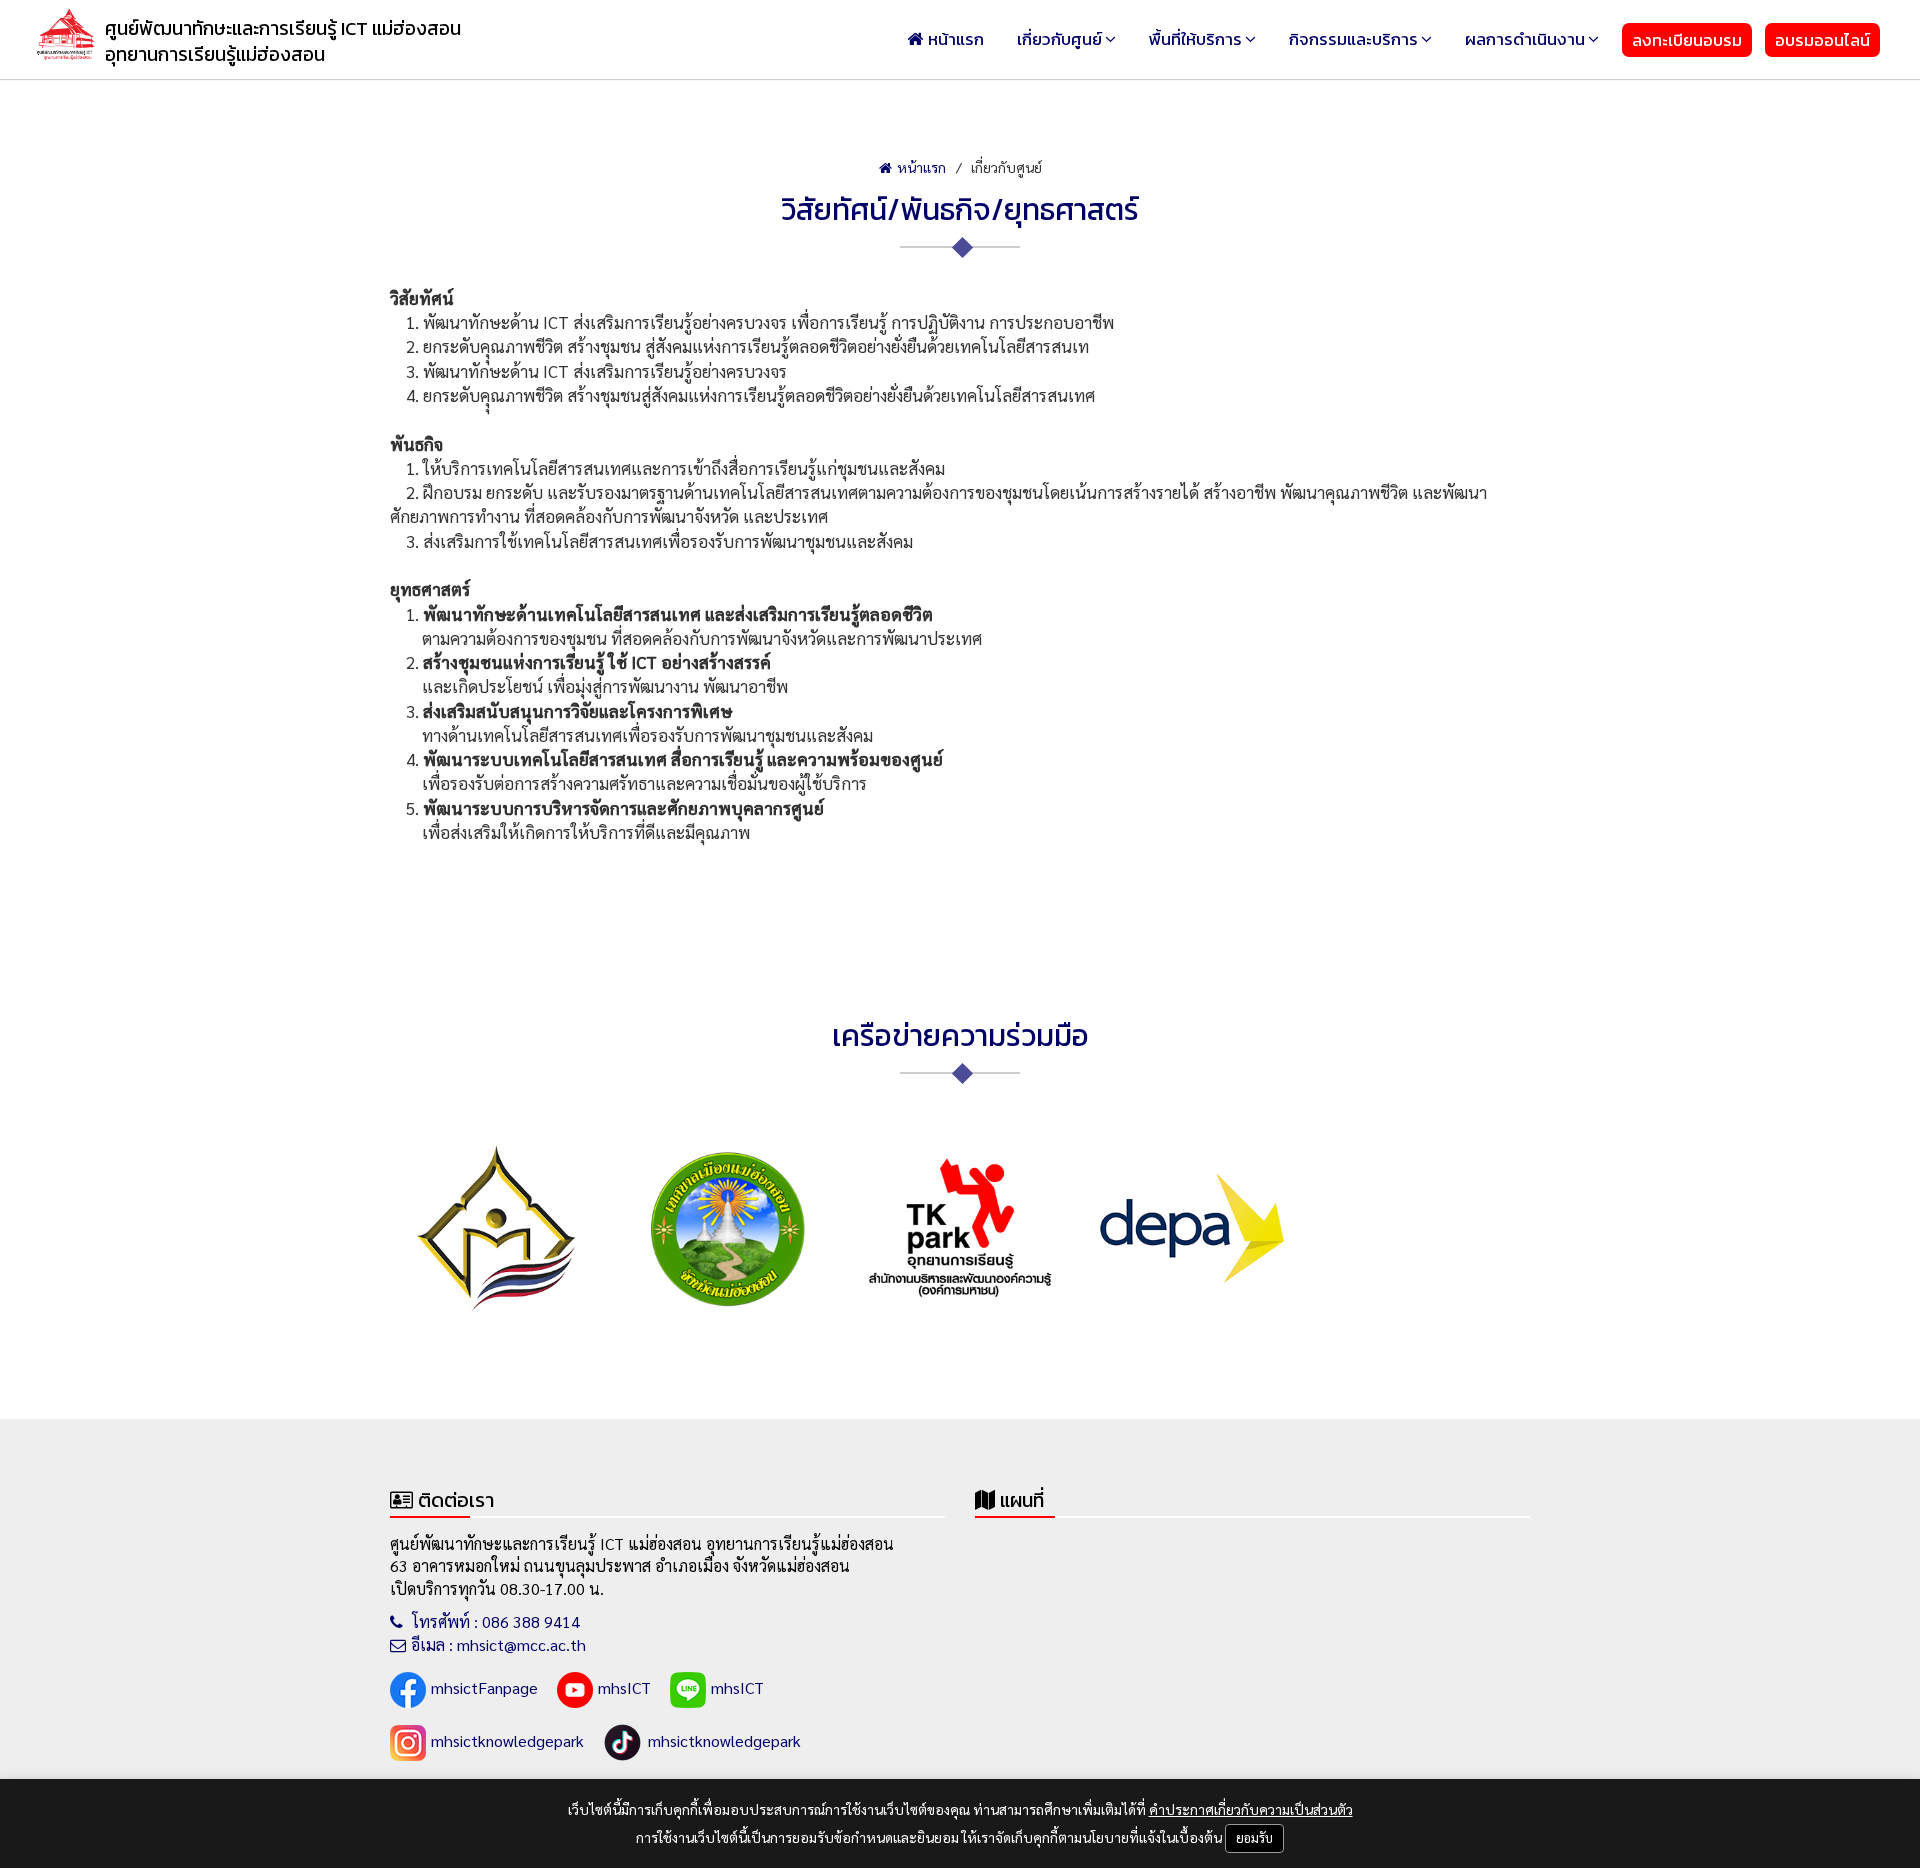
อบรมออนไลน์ (1822, 40)
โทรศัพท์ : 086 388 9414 (494, 1621)
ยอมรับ (1254, 1837)
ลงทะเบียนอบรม (1687, 40)
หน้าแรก (956, 39)
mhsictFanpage (484, 1687)
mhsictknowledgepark (507, 1740)
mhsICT (624, 1687)
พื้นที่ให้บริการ (1195, 39)
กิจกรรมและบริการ (1353, 39)
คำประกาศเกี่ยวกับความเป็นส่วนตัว (1251, 1809)
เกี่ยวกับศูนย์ (1059, 39)
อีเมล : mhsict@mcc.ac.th (498, 1644)
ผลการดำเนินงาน (1525, 39)
